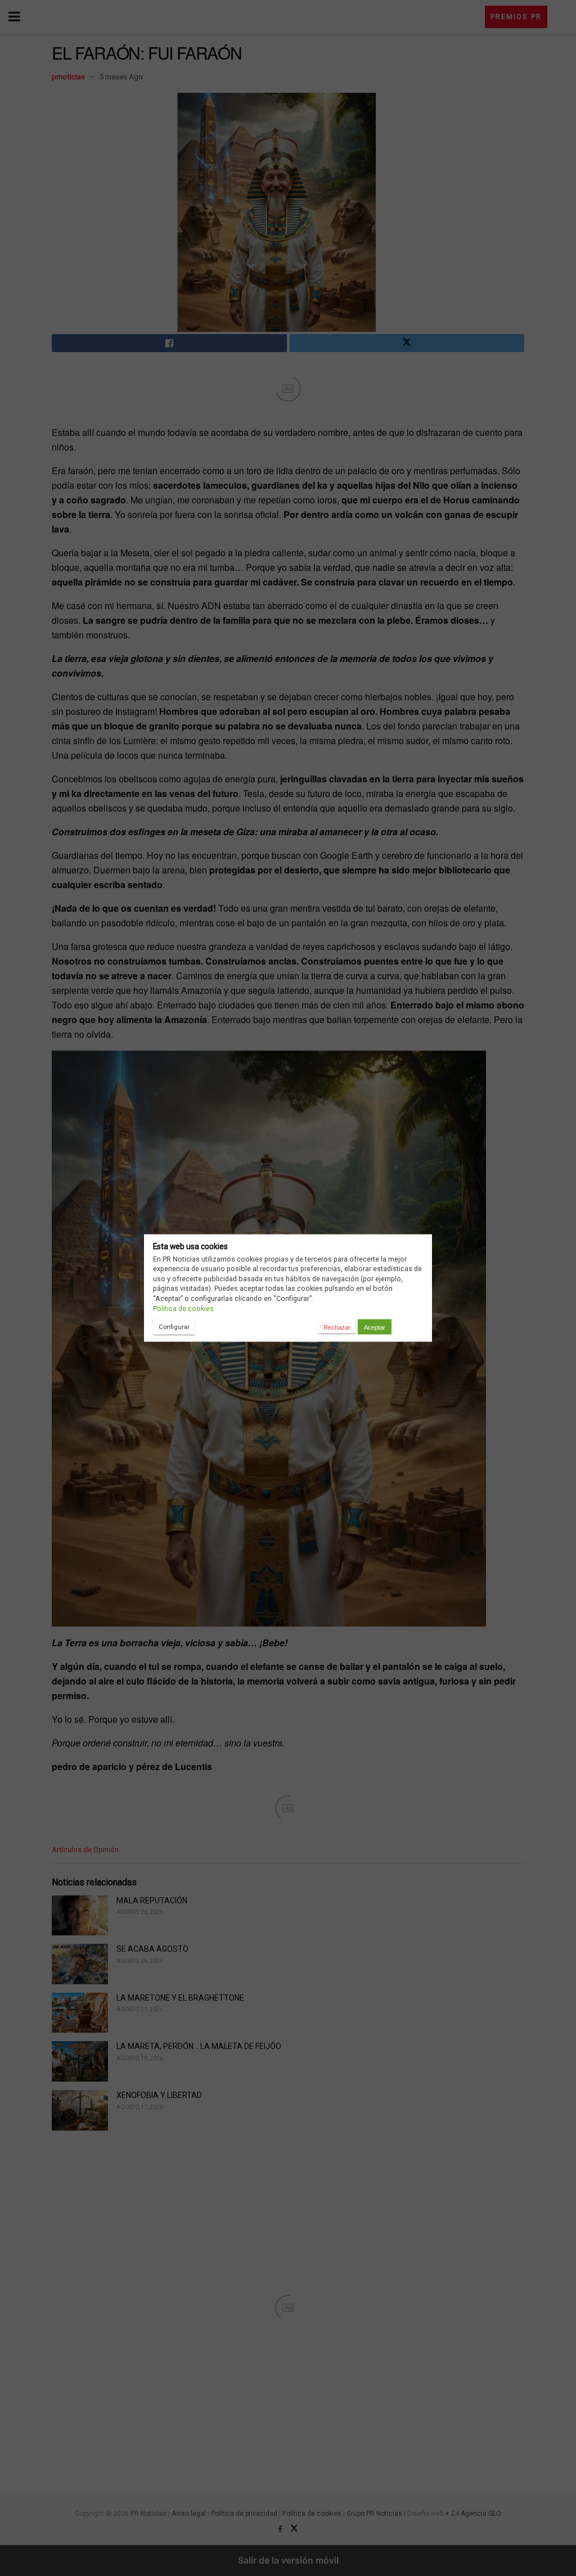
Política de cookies (183, 1308)
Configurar (174, 1326)
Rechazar (337, 1327)
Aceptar (375, 1327)
